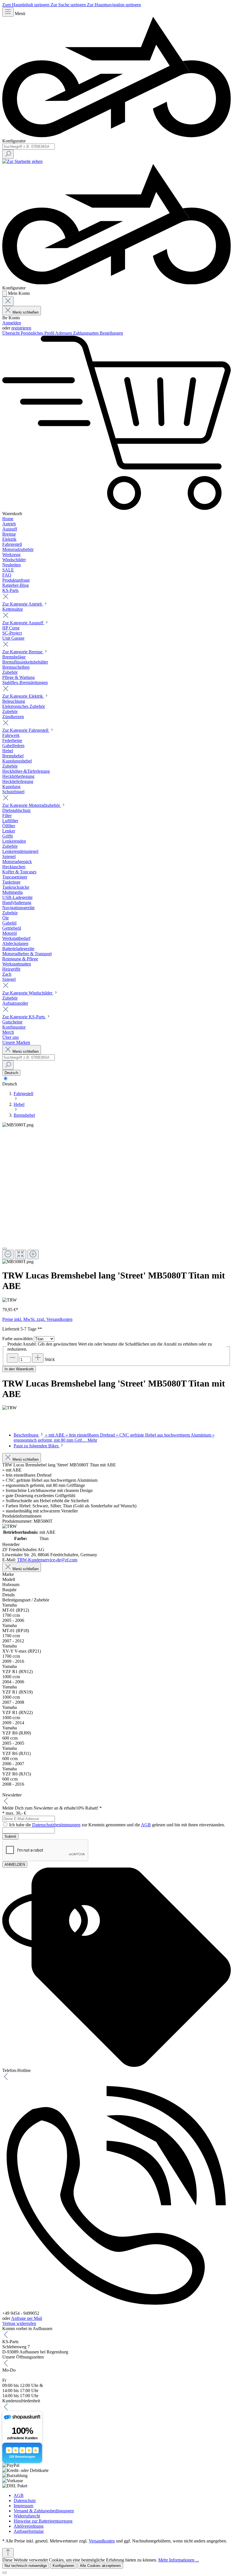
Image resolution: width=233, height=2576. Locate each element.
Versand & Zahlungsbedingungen (44, 2511)
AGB (146, 1825)
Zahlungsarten (86, 333)
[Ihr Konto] (5, 294)
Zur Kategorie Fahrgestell (26, 730)
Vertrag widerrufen (19, 2323)
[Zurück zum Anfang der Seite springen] (8, 2553)
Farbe (17, 1339)
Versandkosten (102, 2541)
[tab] (39, 1446)
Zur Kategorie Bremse (23, 652)
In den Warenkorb (19, 1369)
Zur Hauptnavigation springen (114, 5)
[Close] (5, 1249)
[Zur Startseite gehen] (22, 161)
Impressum (23, 2506)
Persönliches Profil (38, 333)
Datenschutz (25, 2501)
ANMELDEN (15, 1865)
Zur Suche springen (69, 5)
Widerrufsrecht (27, 2516)
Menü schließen (26, 312)
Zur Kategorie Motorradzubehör (32, 805)
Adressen (64, 333)
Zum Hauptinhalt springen (26, 5)
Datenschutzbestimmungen (56, 1825)
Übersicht (12, 333)
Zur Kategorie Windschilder (28, 993)
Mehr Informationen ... (179, 2560)
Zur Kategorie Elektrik (23, 696)
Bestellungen (111, 333)
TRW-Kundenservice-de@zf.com (47, 1560)
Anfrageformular (29, 2531)
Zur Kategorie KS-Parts (24, 1017)
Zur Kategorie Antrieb (23, 604)
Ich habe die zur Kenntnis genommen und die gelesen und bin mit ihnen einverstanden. (117, 1825)
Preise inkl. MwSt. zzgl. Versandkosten (37, 1319)
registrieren (21, 328)
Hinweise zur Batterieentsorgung (43, 2521)
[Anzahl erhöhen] (38, 1358)
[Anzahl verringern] (13, 1358)
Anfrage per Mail (27, 2318)
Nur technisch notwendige (26, 2566)
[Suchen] (8, 154)
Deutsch (10, 1084)
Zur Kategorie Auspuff (23, 623)
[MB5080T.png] (18, 1125)
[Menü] (8, 12)
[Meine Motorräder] (116, 136)
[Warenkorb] (116, 508)
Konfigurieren (63, 2566)
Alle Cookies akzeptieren (100, 2566)
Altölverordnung (29, 2526)
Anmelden (12, 323)
